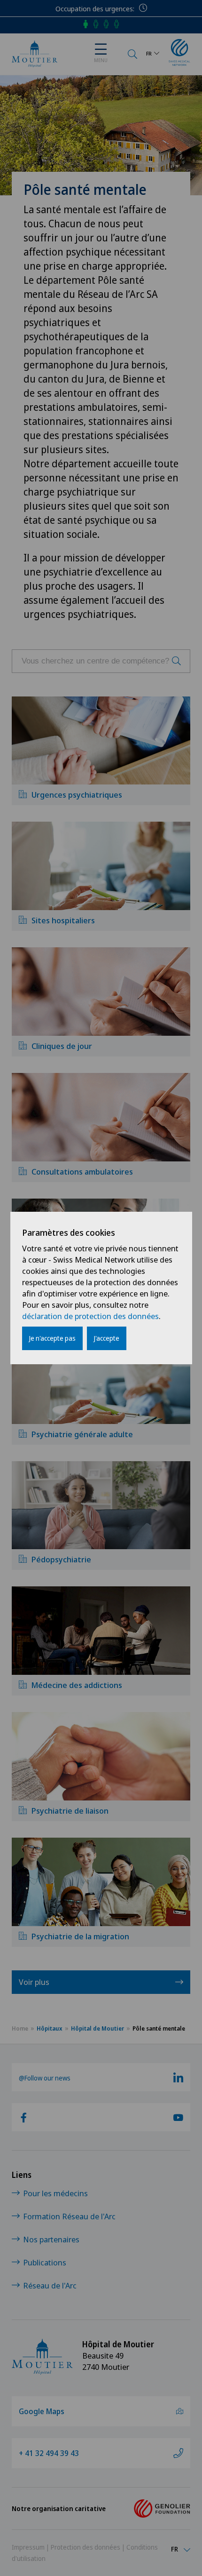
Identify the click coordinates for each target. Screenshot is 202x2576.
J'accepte (107, 1338)
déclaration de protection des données (90, 1316)
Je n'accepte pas (52, 1338)
